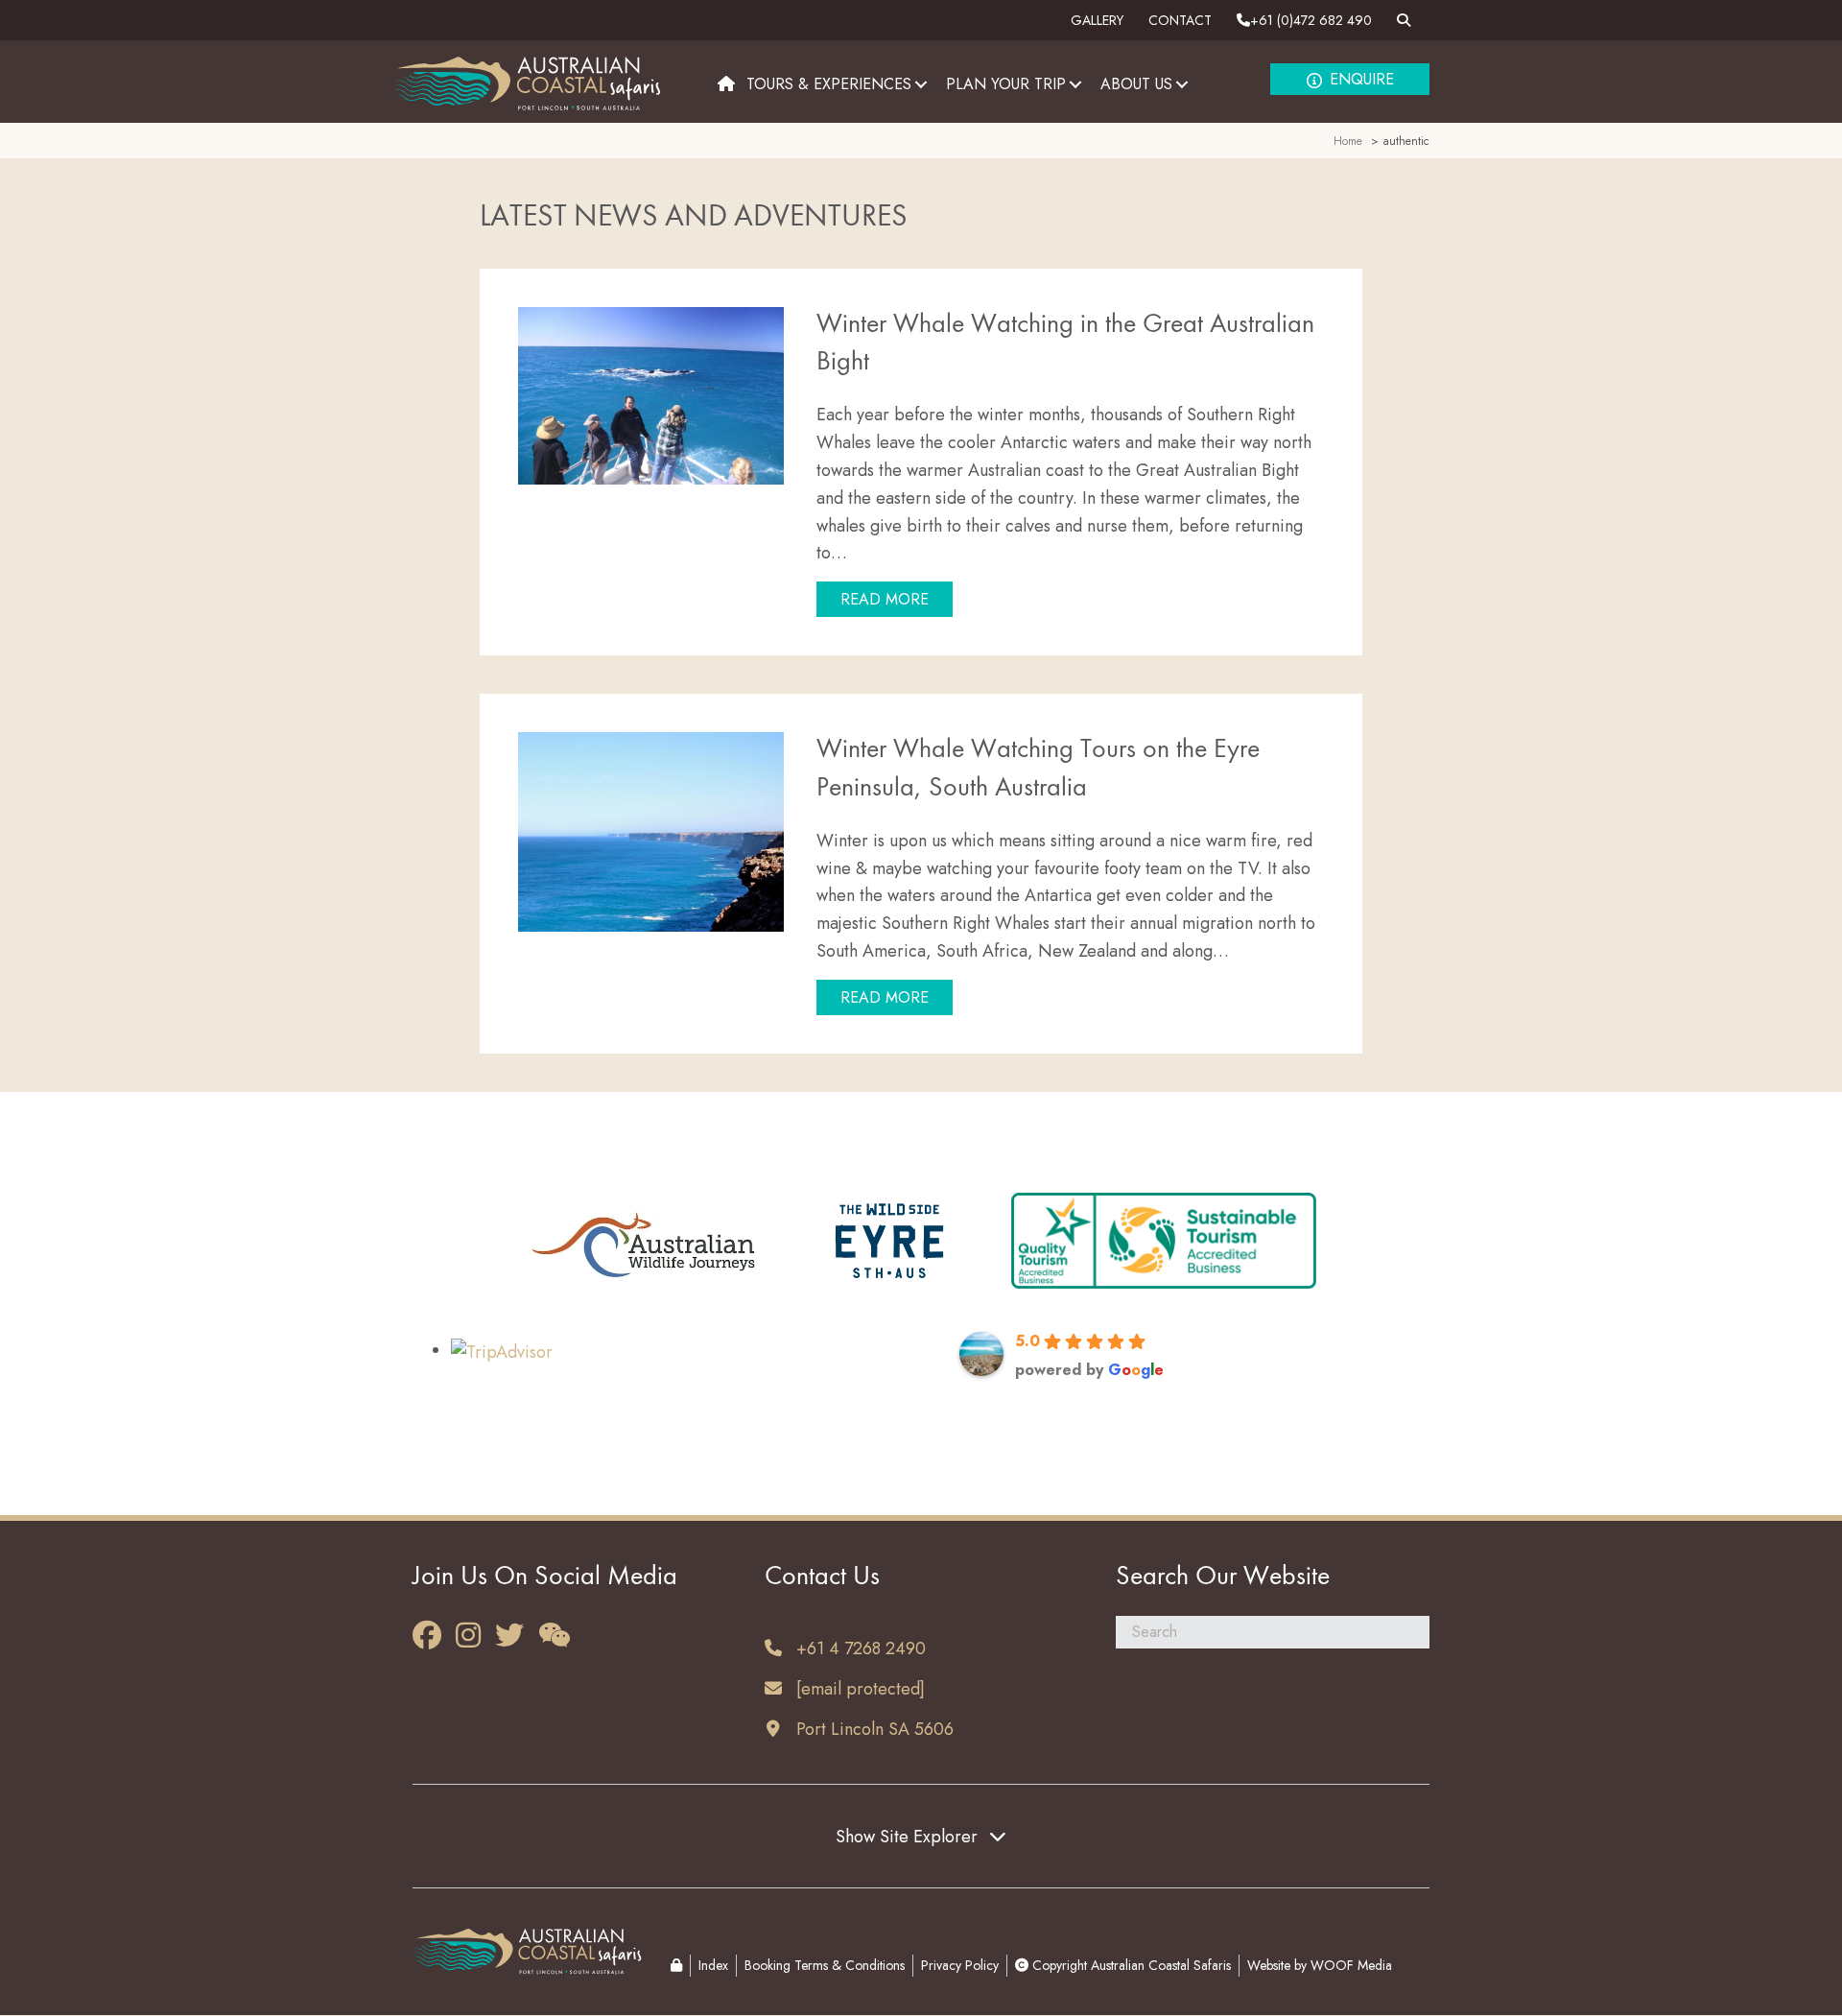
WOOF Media (1351, 1965)
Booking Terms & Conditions (825, 1965)
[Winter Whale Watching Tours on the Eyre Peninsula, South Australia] (651, 830)
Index (713, 1965)
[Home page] (726, 84)
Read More (897, 599)
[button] (921, 84)
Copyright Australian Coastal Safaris (1130, 1965)
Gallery (1097, 20)
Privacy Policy (960, 1965)
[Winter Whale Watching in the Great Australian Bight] (651, 393)
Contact (1180, 20)
